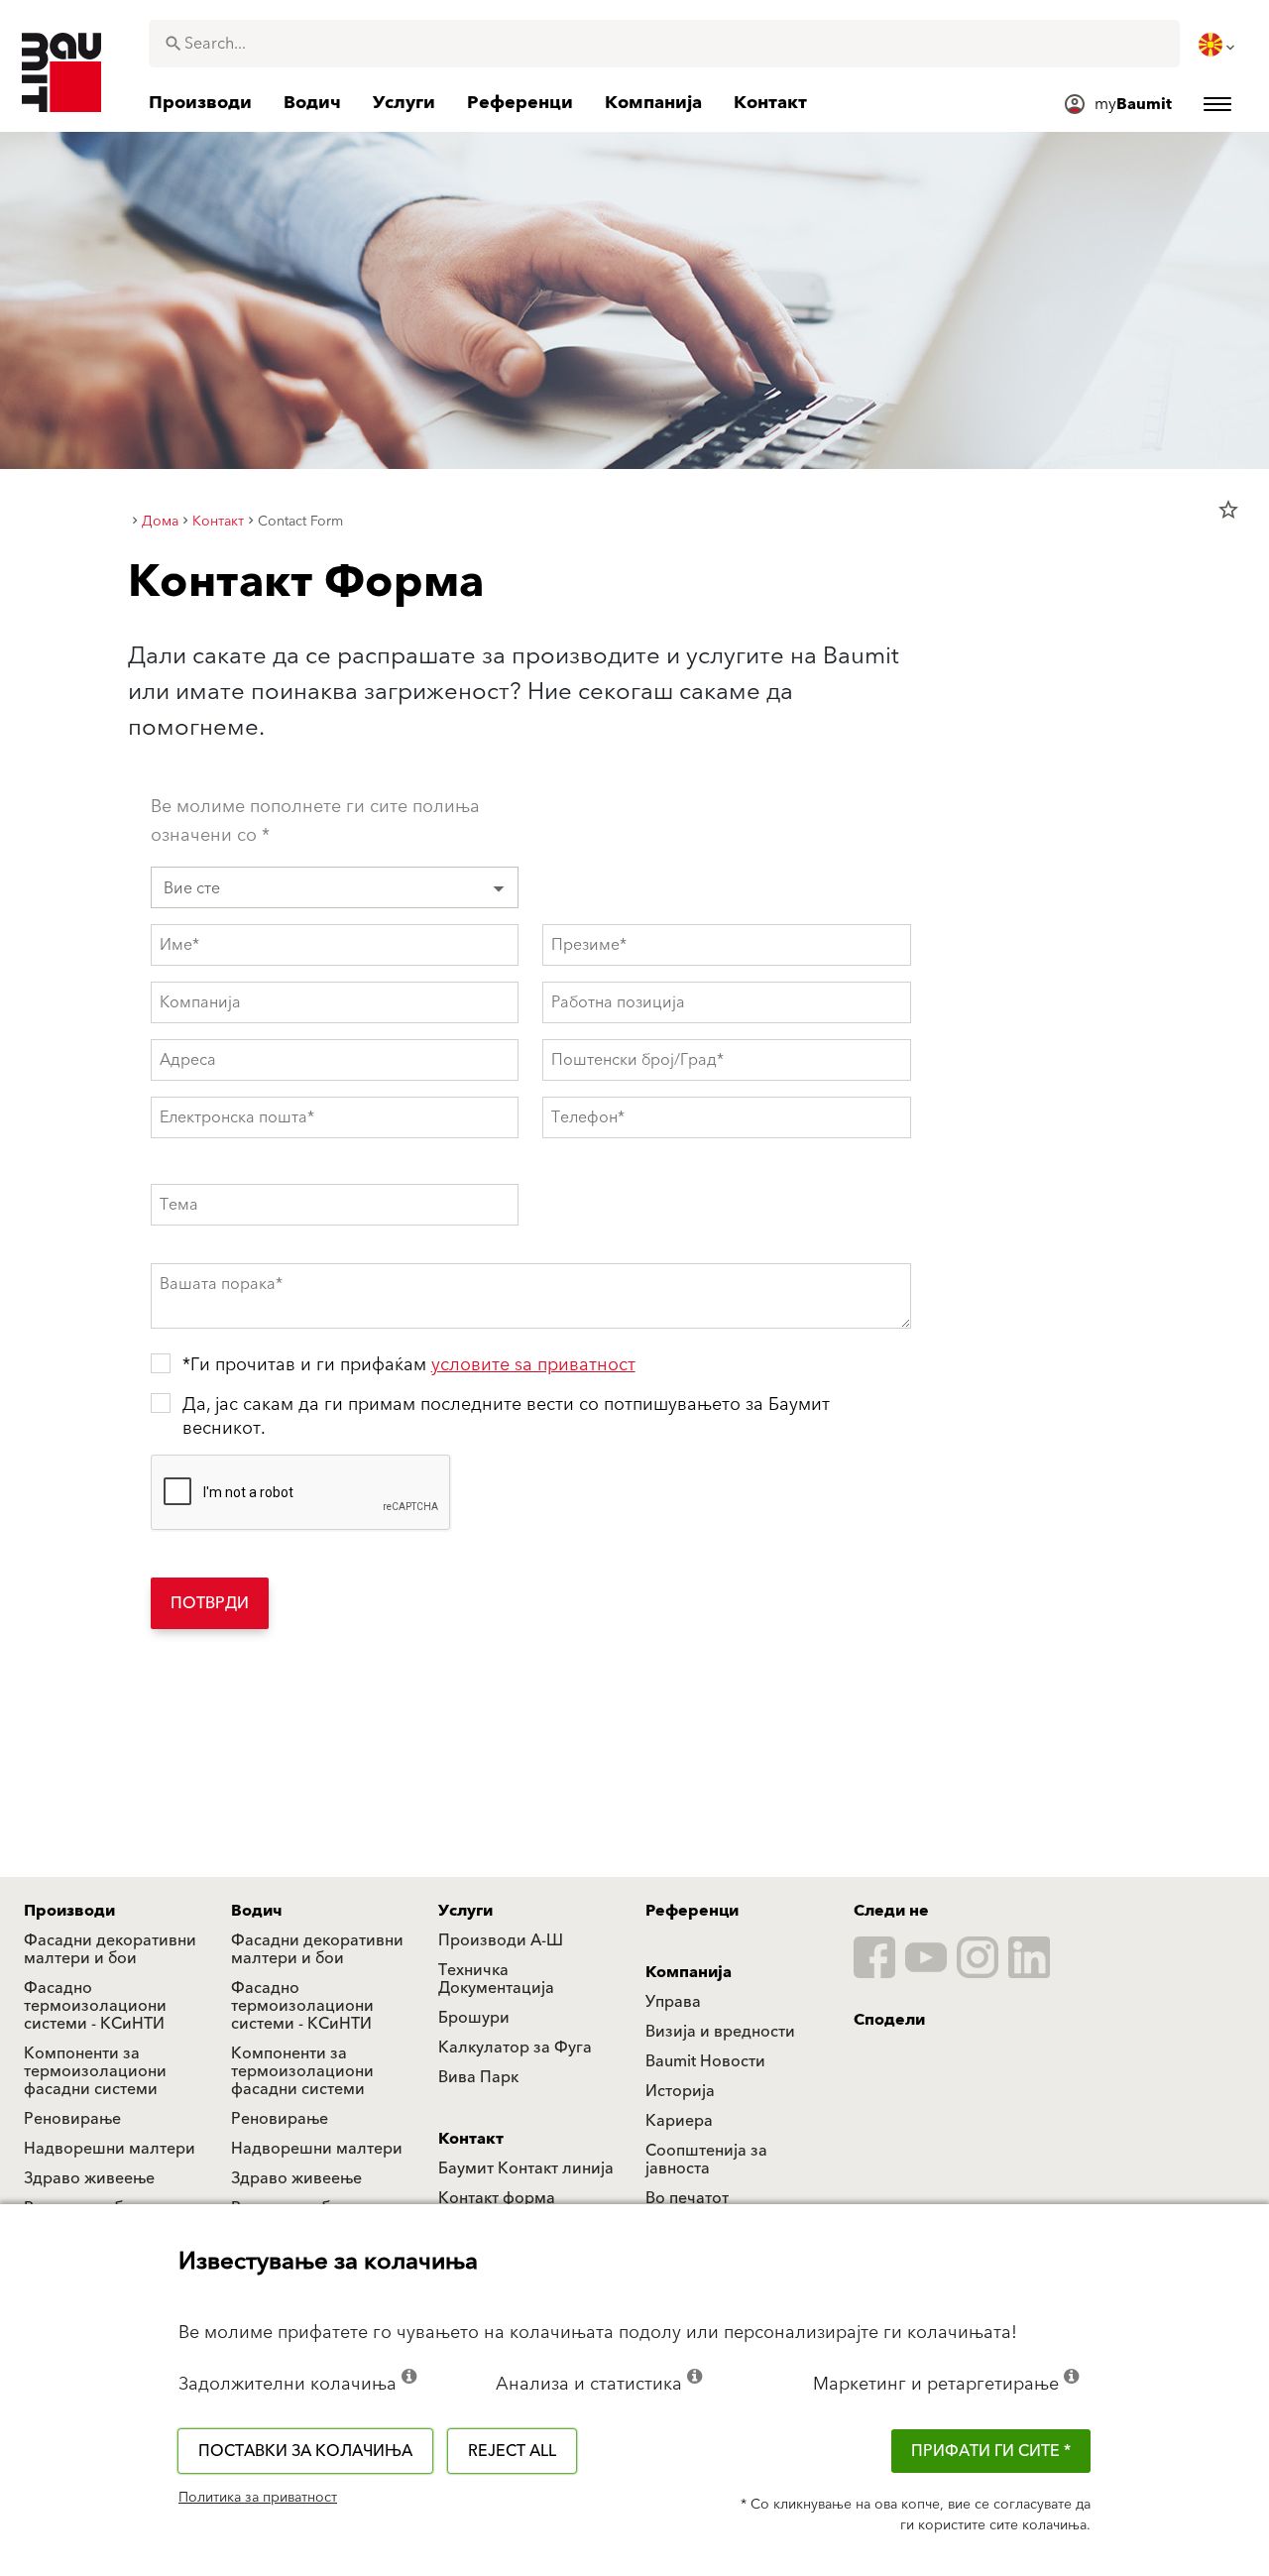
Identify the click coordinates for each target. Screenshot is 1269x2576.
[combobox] (664, 44)
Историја (680, 2091)
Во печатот (687, 2198)
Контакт (471, 2139)
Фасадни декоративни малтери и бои (110, 1949)
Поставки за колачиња (305, 2451)
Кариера (679, 2121)
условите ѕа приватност (533, 1365)
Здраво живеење (89, 2178)
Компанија (689, 1972)
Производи (69, 1911)
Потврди (210, 1603)
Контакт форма (497, 2198)
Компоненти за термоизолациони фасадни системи (95, 2071)
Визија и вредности (720, 2032)
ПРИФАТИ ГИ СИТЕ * (991, 2451)
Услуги (465, 1911)
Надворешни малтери (110, 2149)
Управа (673, 2002)
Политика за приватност (258, 2498)
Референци (692, 1911)
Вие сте (192, 888)
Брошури (474, 2018)
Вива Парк (478, 2077)
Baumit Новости (705, 2061)
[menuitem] (1218, 45)
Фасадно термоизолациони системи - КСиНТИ (95, 2006)
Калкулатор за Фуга (515, 2048)
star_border (1228, 510)
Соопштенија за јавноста (706, 2160)
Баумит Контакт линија (526, 2168)
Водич (257, 1911)
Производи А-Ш (501, 1940)
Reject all (512, 2451)
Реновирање (72, 2119)
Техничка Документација (496, 1979)
